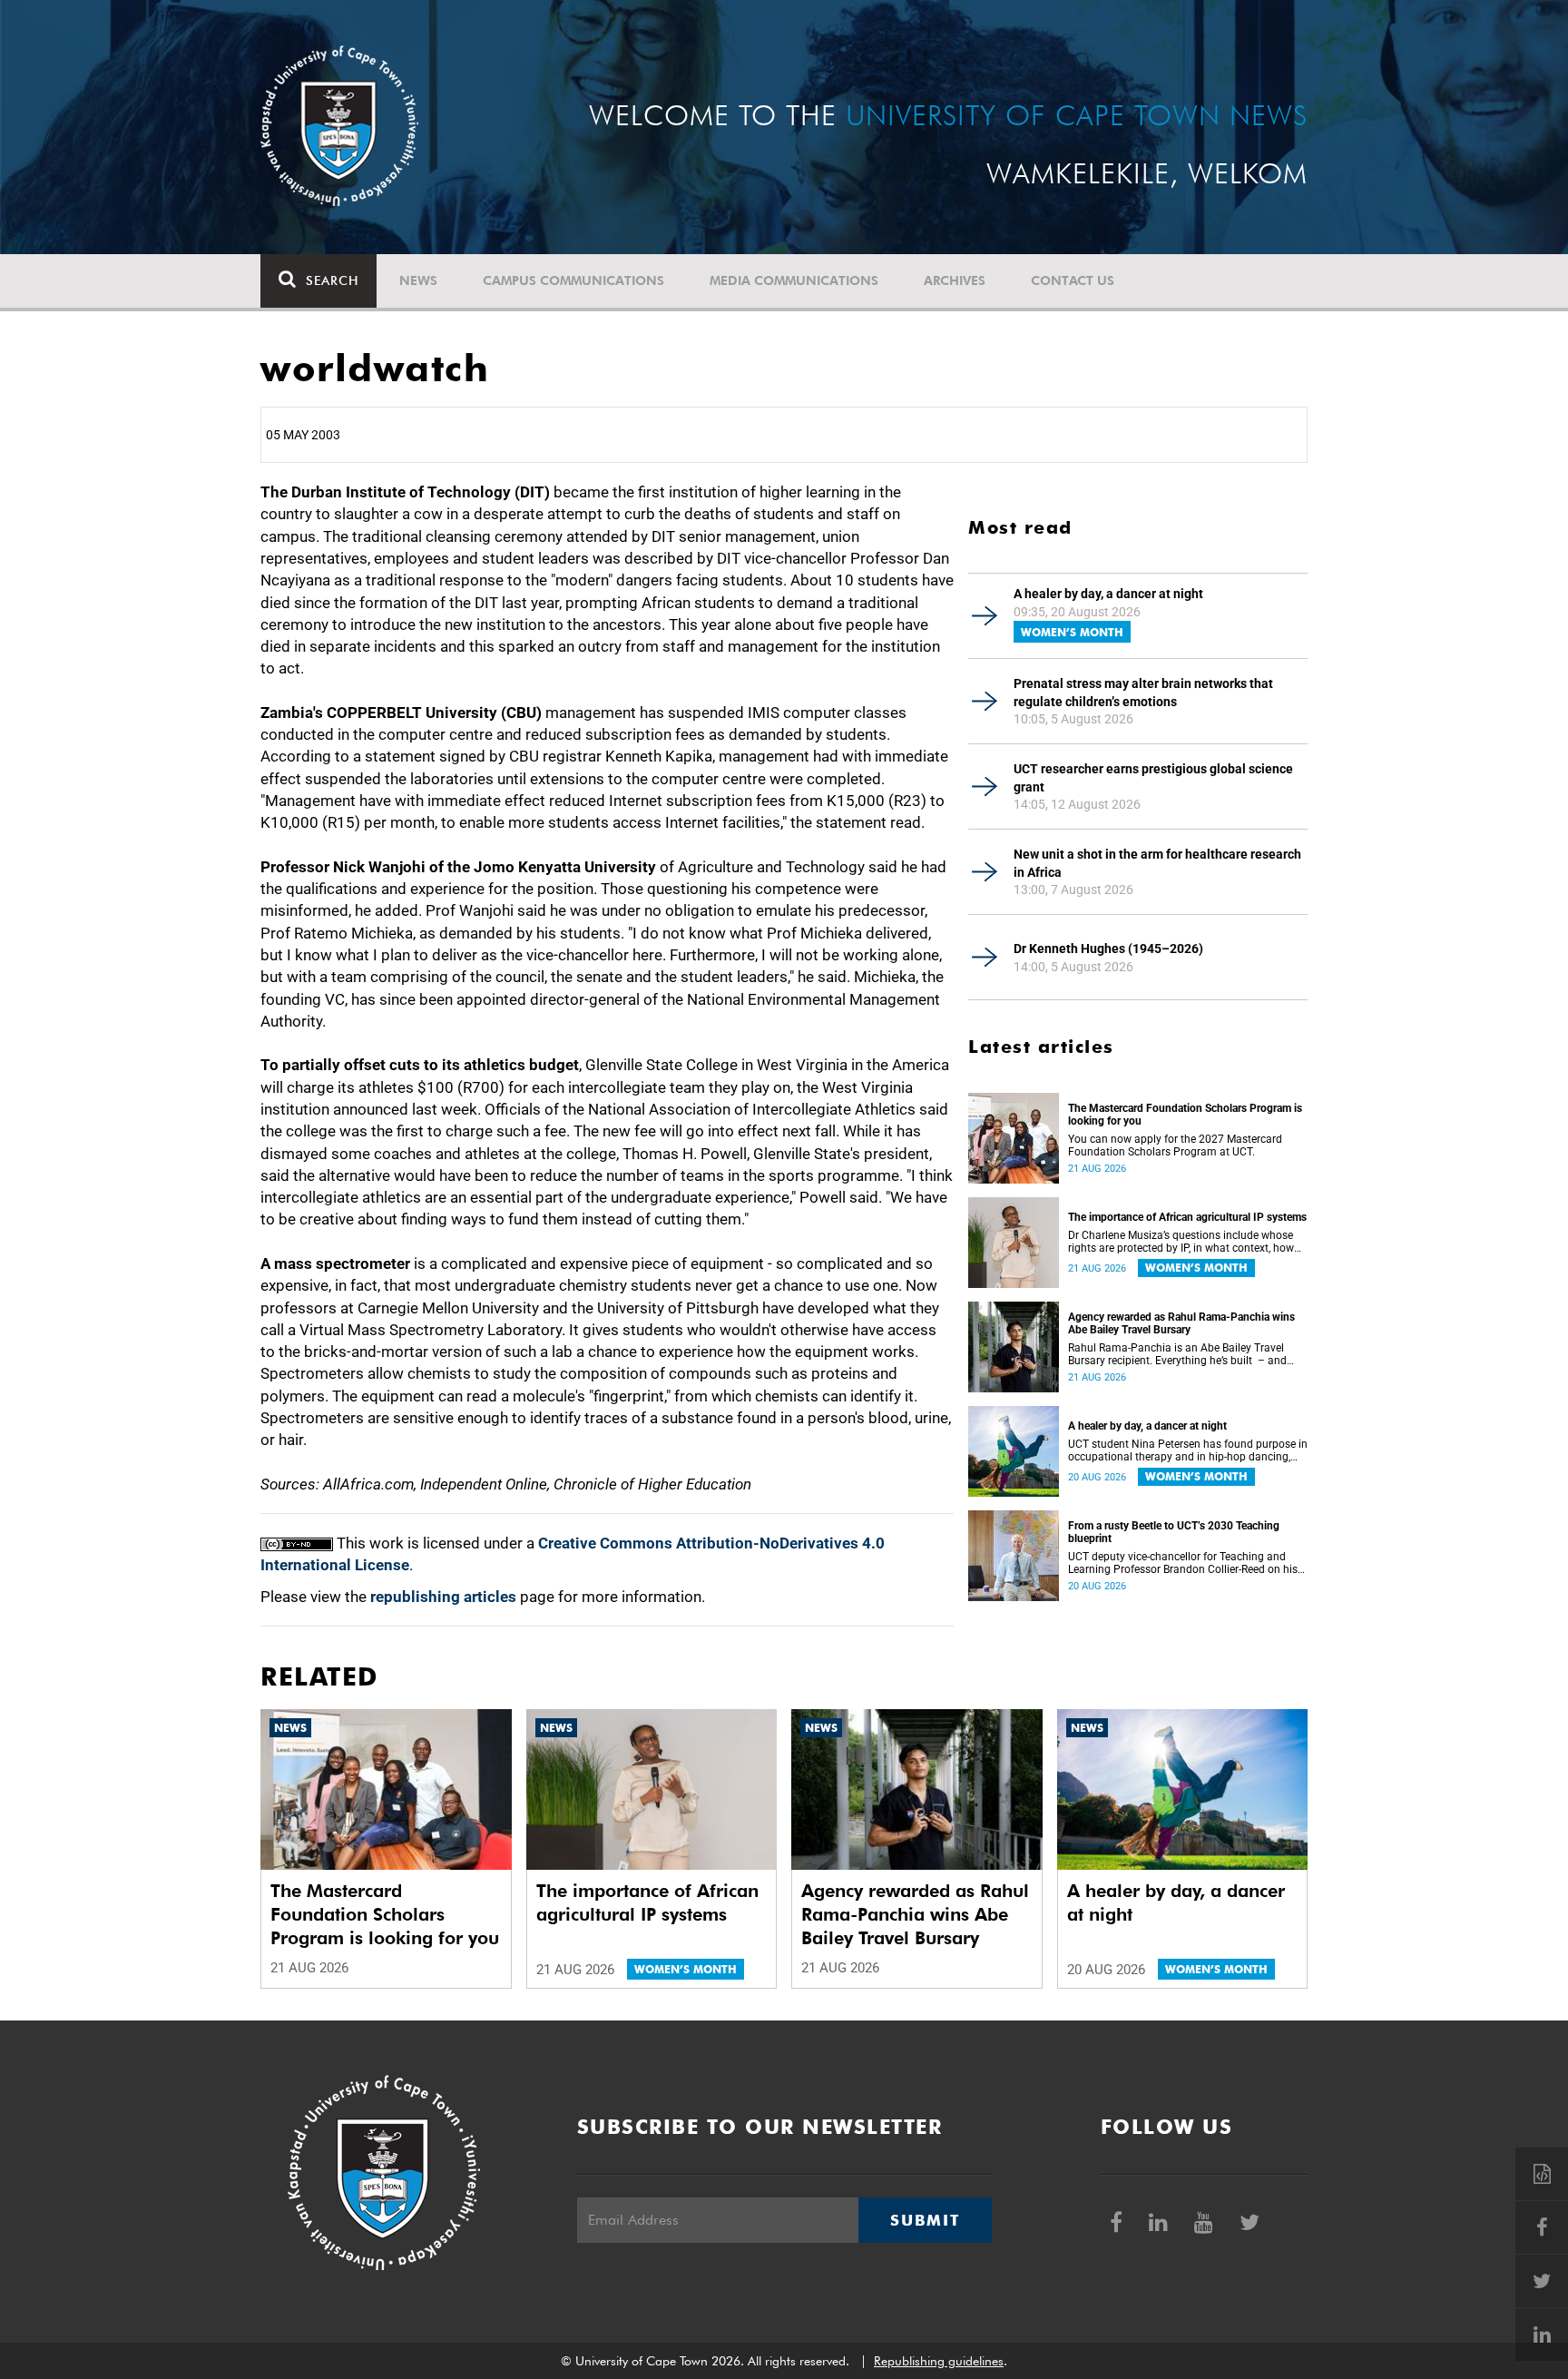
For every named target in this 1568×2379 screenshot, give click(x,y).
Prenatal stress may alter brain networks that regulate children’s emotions (1143, 693)
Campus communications (573, 280)
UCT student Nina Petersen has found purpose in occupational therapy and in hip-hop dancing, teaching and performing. (1188, 1450)
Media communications (794, 280)
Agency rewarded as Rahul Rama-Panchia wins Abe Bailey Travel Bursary (1181, 1323)
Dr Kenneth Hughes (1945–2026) (1108, 949)
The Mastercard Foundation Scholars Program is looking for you (1185, 1115)
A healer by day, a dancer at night (1108, 594)
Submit (925, 2220)
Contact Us (1073, 280)
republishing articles (443, 1597)
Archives (955, 280)
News (418, 280)
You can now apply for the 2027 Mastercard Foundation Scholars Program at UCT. (1175, 1145)
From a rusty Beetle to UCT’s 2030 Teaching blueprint (1174, 1532)
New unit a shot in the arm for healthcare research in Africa (1157, 863)
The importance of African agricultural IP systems (1187, 1217)
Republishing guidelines (939, 2361)
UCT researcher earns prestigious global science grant (1153, 778)
